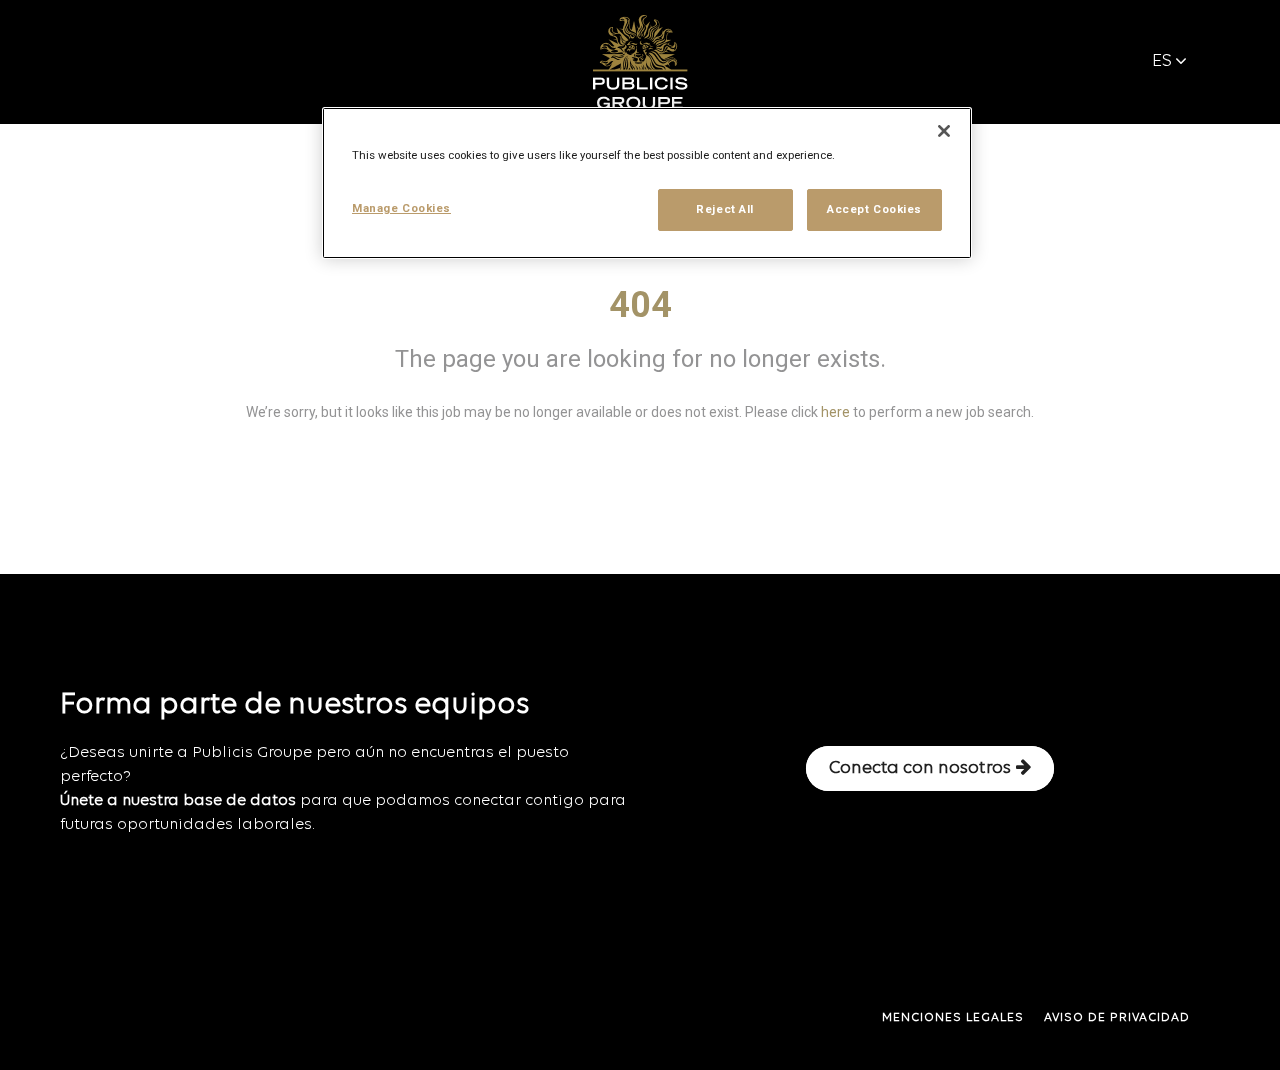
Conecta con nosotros (920, 768)
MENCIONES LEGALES (953, 1018)
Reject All (725, 209)
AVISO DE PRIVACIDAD (1117, 1018)
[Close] (944, 131)
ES (1162, 61)
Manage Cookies (401, 208)
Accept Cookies (874, 209)
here (835, 412)
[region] (647, 183)
